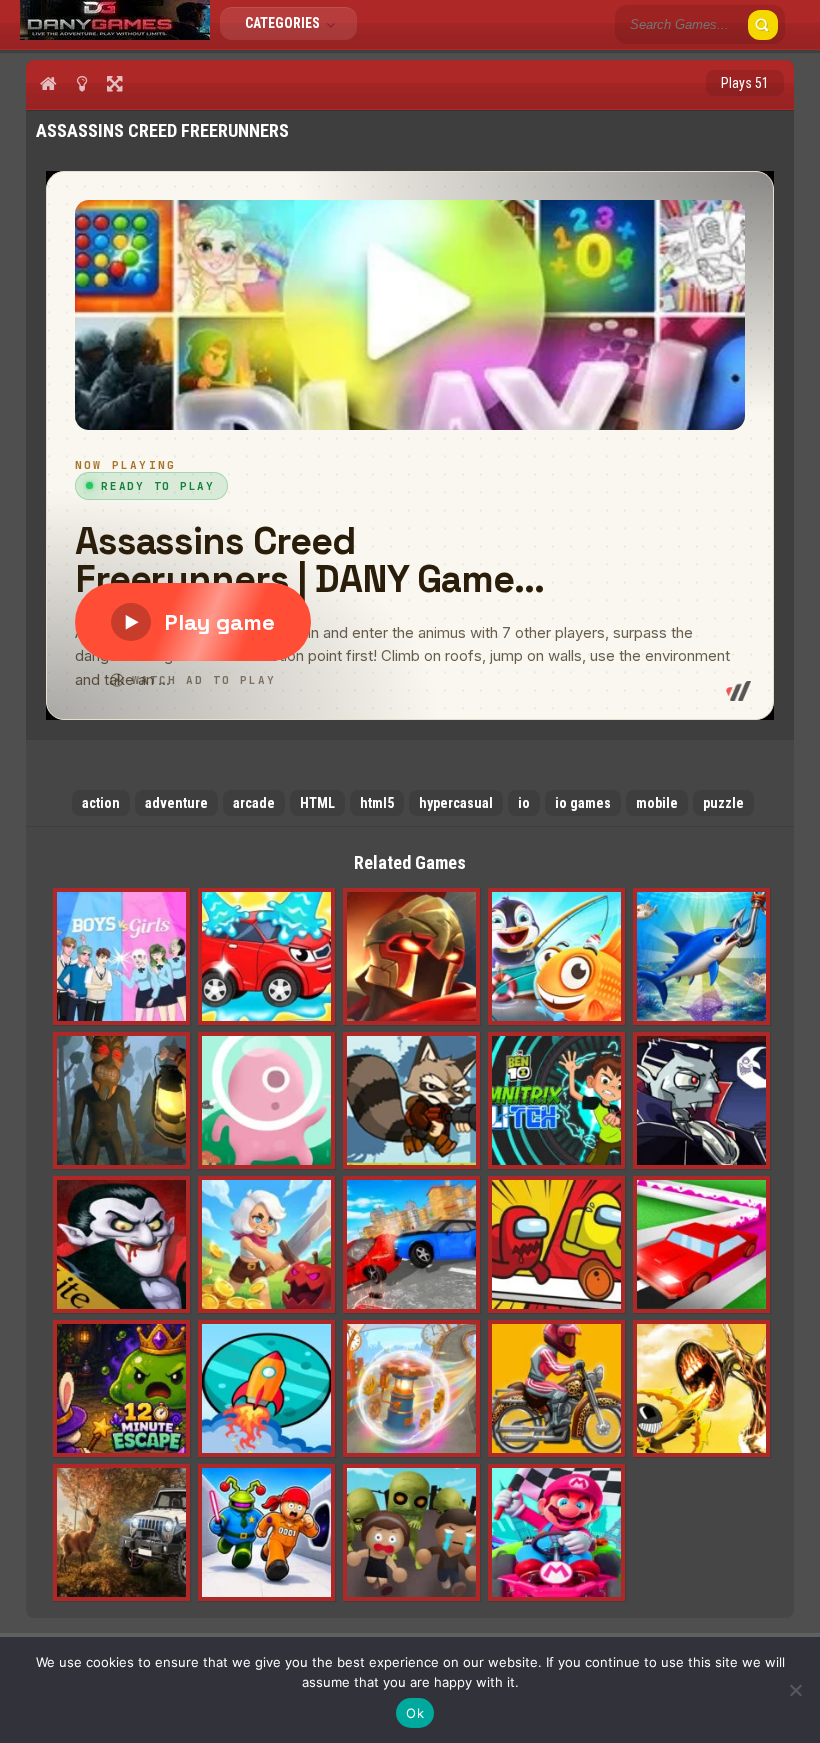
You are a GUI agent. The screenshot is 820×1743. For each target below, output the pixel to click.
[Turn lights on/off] (81, 83)
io (524, 803)
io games (583, 803)
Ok (415, 1713)
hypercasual (456, 803)
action (101, 803)
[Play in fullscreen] (114, 83)
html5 (377, 803)
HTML (317, 803)
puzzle (723, 803)
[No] (795, 1690)
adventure (176, 803)
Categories (284, 23)
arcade (254, 803)
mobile (657, 803)
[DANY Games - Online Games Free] (115, 35)
